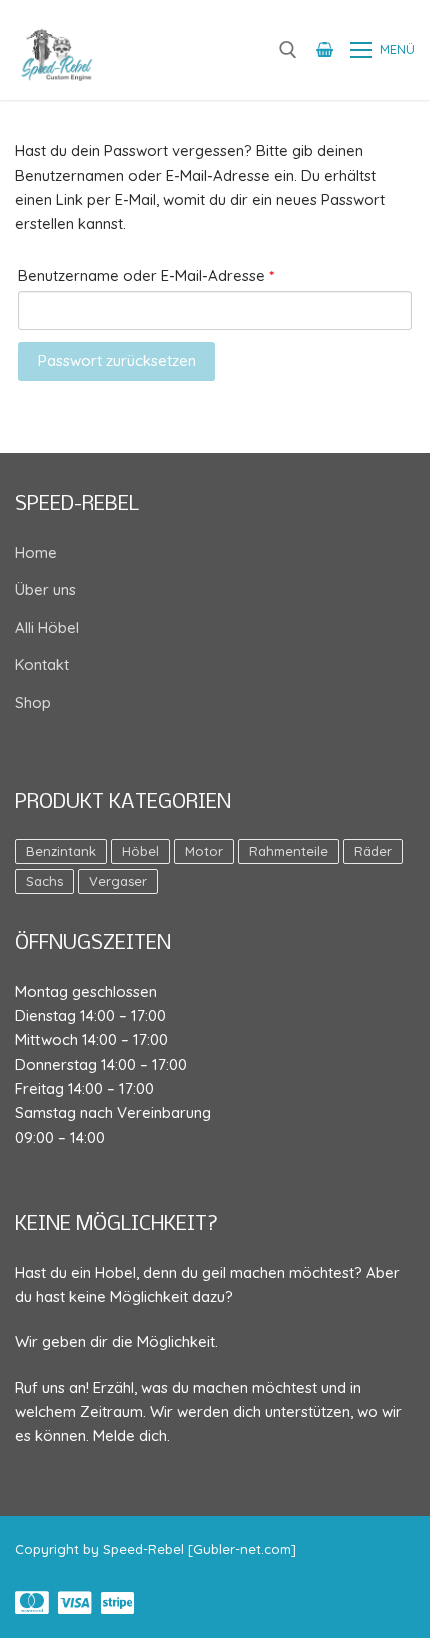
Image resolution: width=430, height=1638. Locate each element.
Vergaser (118, 881)
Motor (204, 851)
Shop (33, 702)
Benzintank (61, 851)
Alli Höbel (47, 627)
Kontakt (42, 664)
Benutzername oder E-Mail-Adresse (186, 275)
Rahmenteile (288, 851)
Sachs (44, 881)
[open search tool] (288, 50)
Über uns (45, 589)
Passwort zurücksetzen (117, 360)
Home (36, 552)
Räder (373, 851)
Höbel (140, 851)
